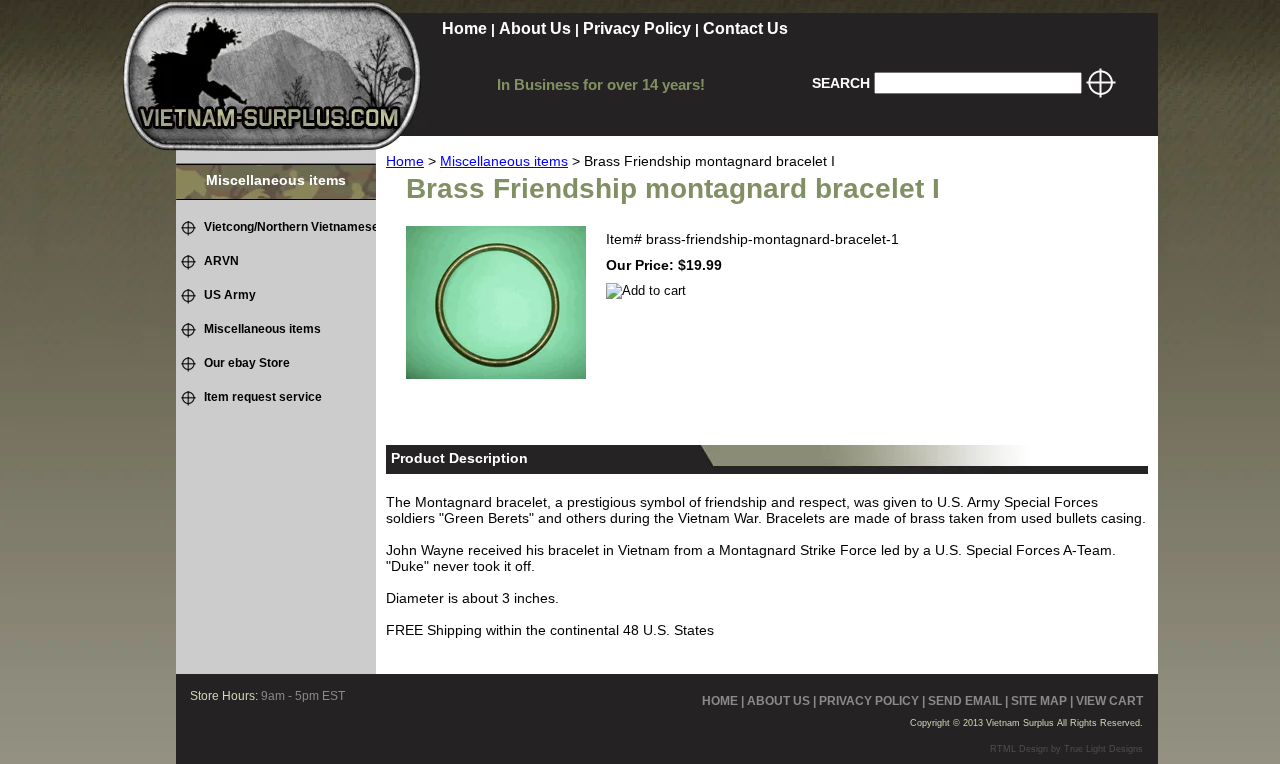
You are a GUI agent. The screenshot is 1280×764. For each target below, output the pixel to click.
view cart (1109, 701)
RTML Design (1019, 749)
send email (965, 701)
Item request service (263, 397)
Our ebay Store (247, 363)
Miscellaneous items (504, 161)
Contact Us (745, 28)
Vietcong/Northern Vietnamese (291, 227)
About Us (535, 28)
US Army (230, 295)
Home (464, 28)
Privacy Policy (637, 28)
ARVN (221, 261)
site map (1039, 701)
